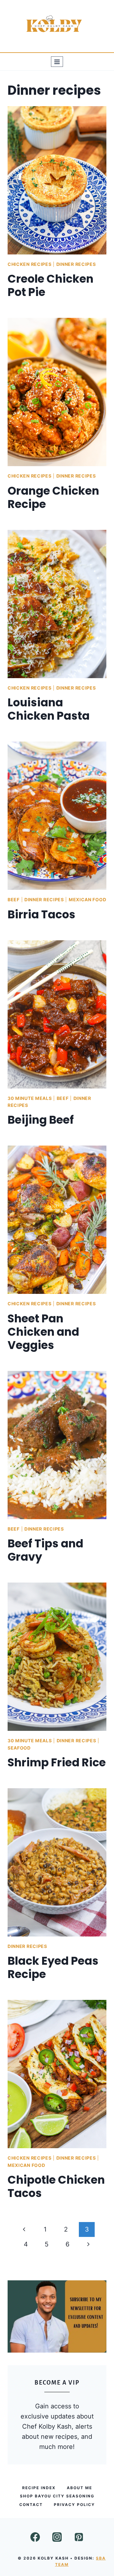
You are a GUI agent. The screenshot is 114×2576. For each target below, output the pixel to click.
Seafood (19, 1748)
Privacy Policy (74, 2505)
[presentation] (57, 180)
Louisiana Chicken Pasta (49, 709)
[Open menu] (57, 62)
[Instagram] (57, 2537)
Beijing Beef (41, 1120)
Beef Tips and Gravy (45, 1550)
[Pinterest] (79, 2537)
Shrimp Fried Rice (57, 1762)
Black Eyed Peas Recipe (53, 1967)
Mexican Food (87, 899)
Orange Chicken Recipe (53, 497)
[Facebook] (35, 2537)
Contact (31, 2505)
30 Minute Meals (30, 1098)
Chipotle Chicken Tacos (56, 2186)
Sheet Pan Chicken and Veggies (43, 1332)
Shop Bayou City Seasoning (57, 2496)
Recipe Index (39, 2488)
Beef (14, 899)
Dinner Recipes (76, 264)
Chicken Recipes (30, 264)
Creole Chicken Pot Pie (51, 285)
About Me (79, 2488)
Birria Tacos (41, 914)
